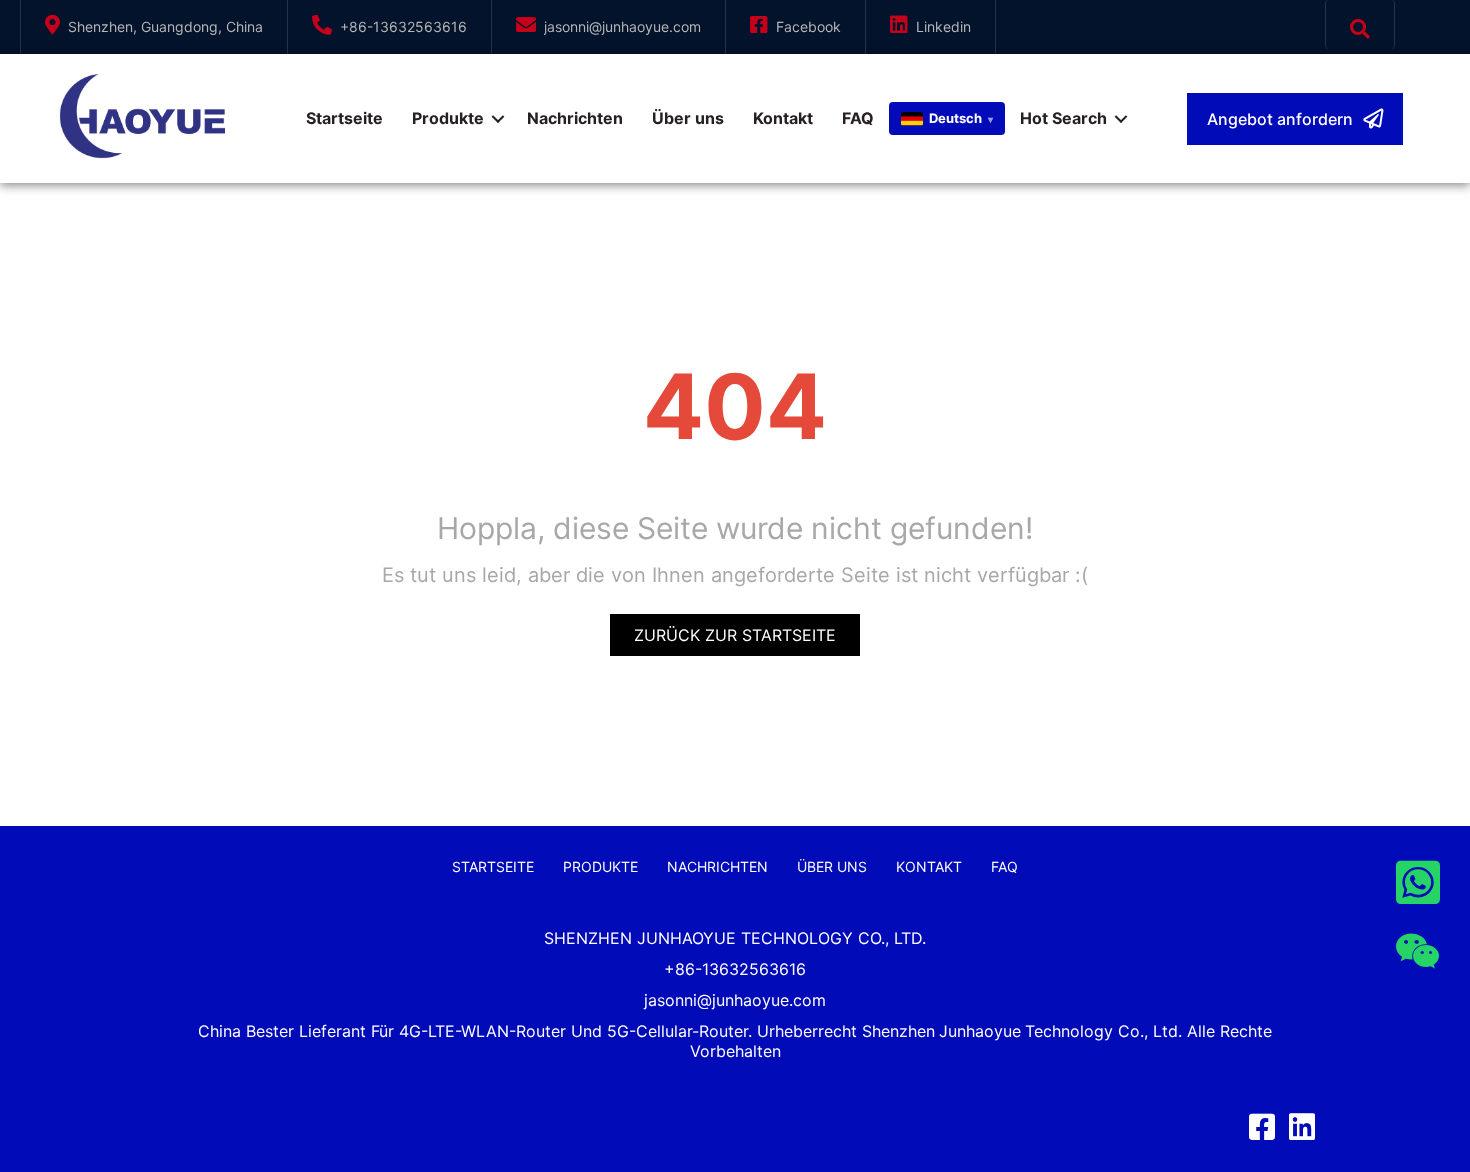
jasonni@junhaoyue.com (622, 26)
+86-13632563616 (403, 26)
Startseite (344, 118)
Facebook (808, 26)
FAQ (858, 118)
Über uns (688, 118)
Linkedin (943, 26)
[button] (1295, 119)
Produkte (448, 118)
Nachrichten (575, 118)
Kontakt (783, 118)
